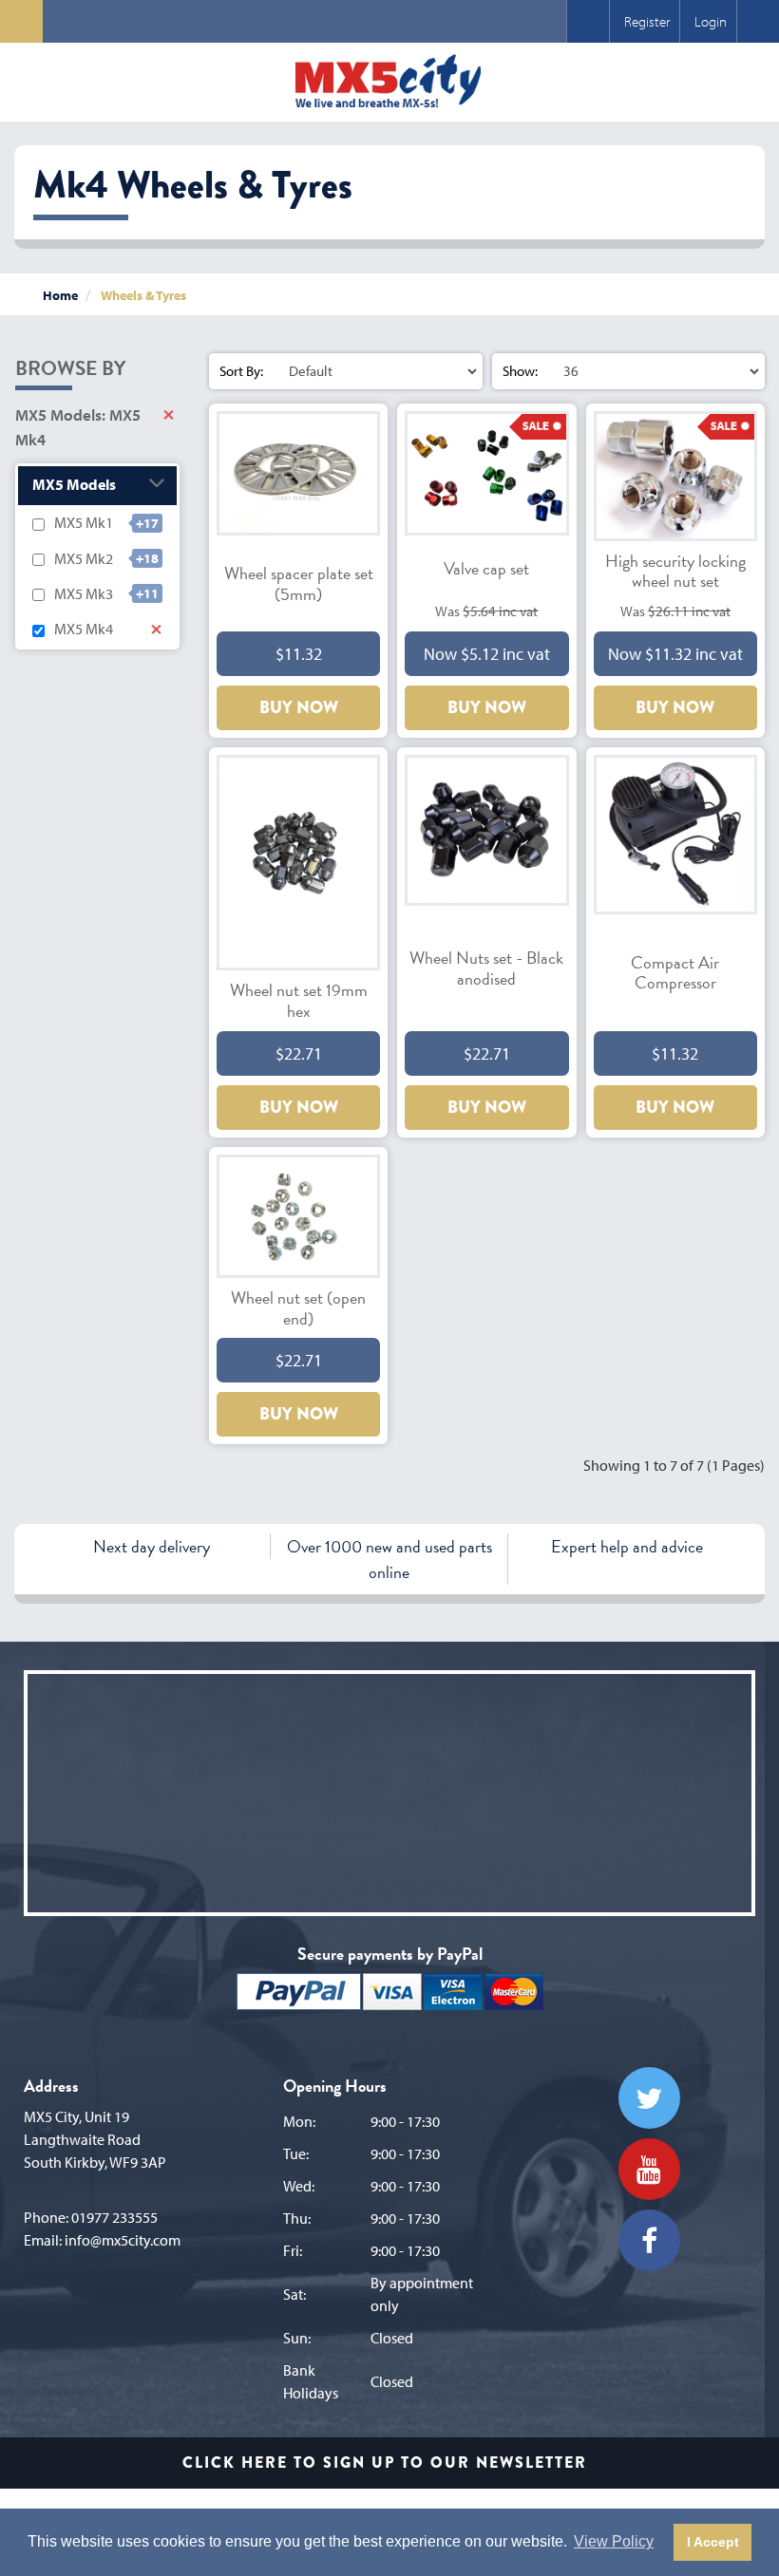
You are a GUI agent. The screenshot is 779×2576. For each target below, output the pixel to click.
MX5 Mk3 (84, 593)
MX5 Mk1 (84, 522)
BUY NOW (299, 707)
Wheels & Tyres (143, 295)
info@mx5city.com (123, 2240)
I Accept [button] (713, 2542)
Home (60, 295)
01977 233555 (114, 2217)
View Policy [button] (614, 2541)
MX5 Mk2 (84, 558)
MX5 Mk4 (84, 629)
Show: (520, 371)
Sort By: (241, 371)
